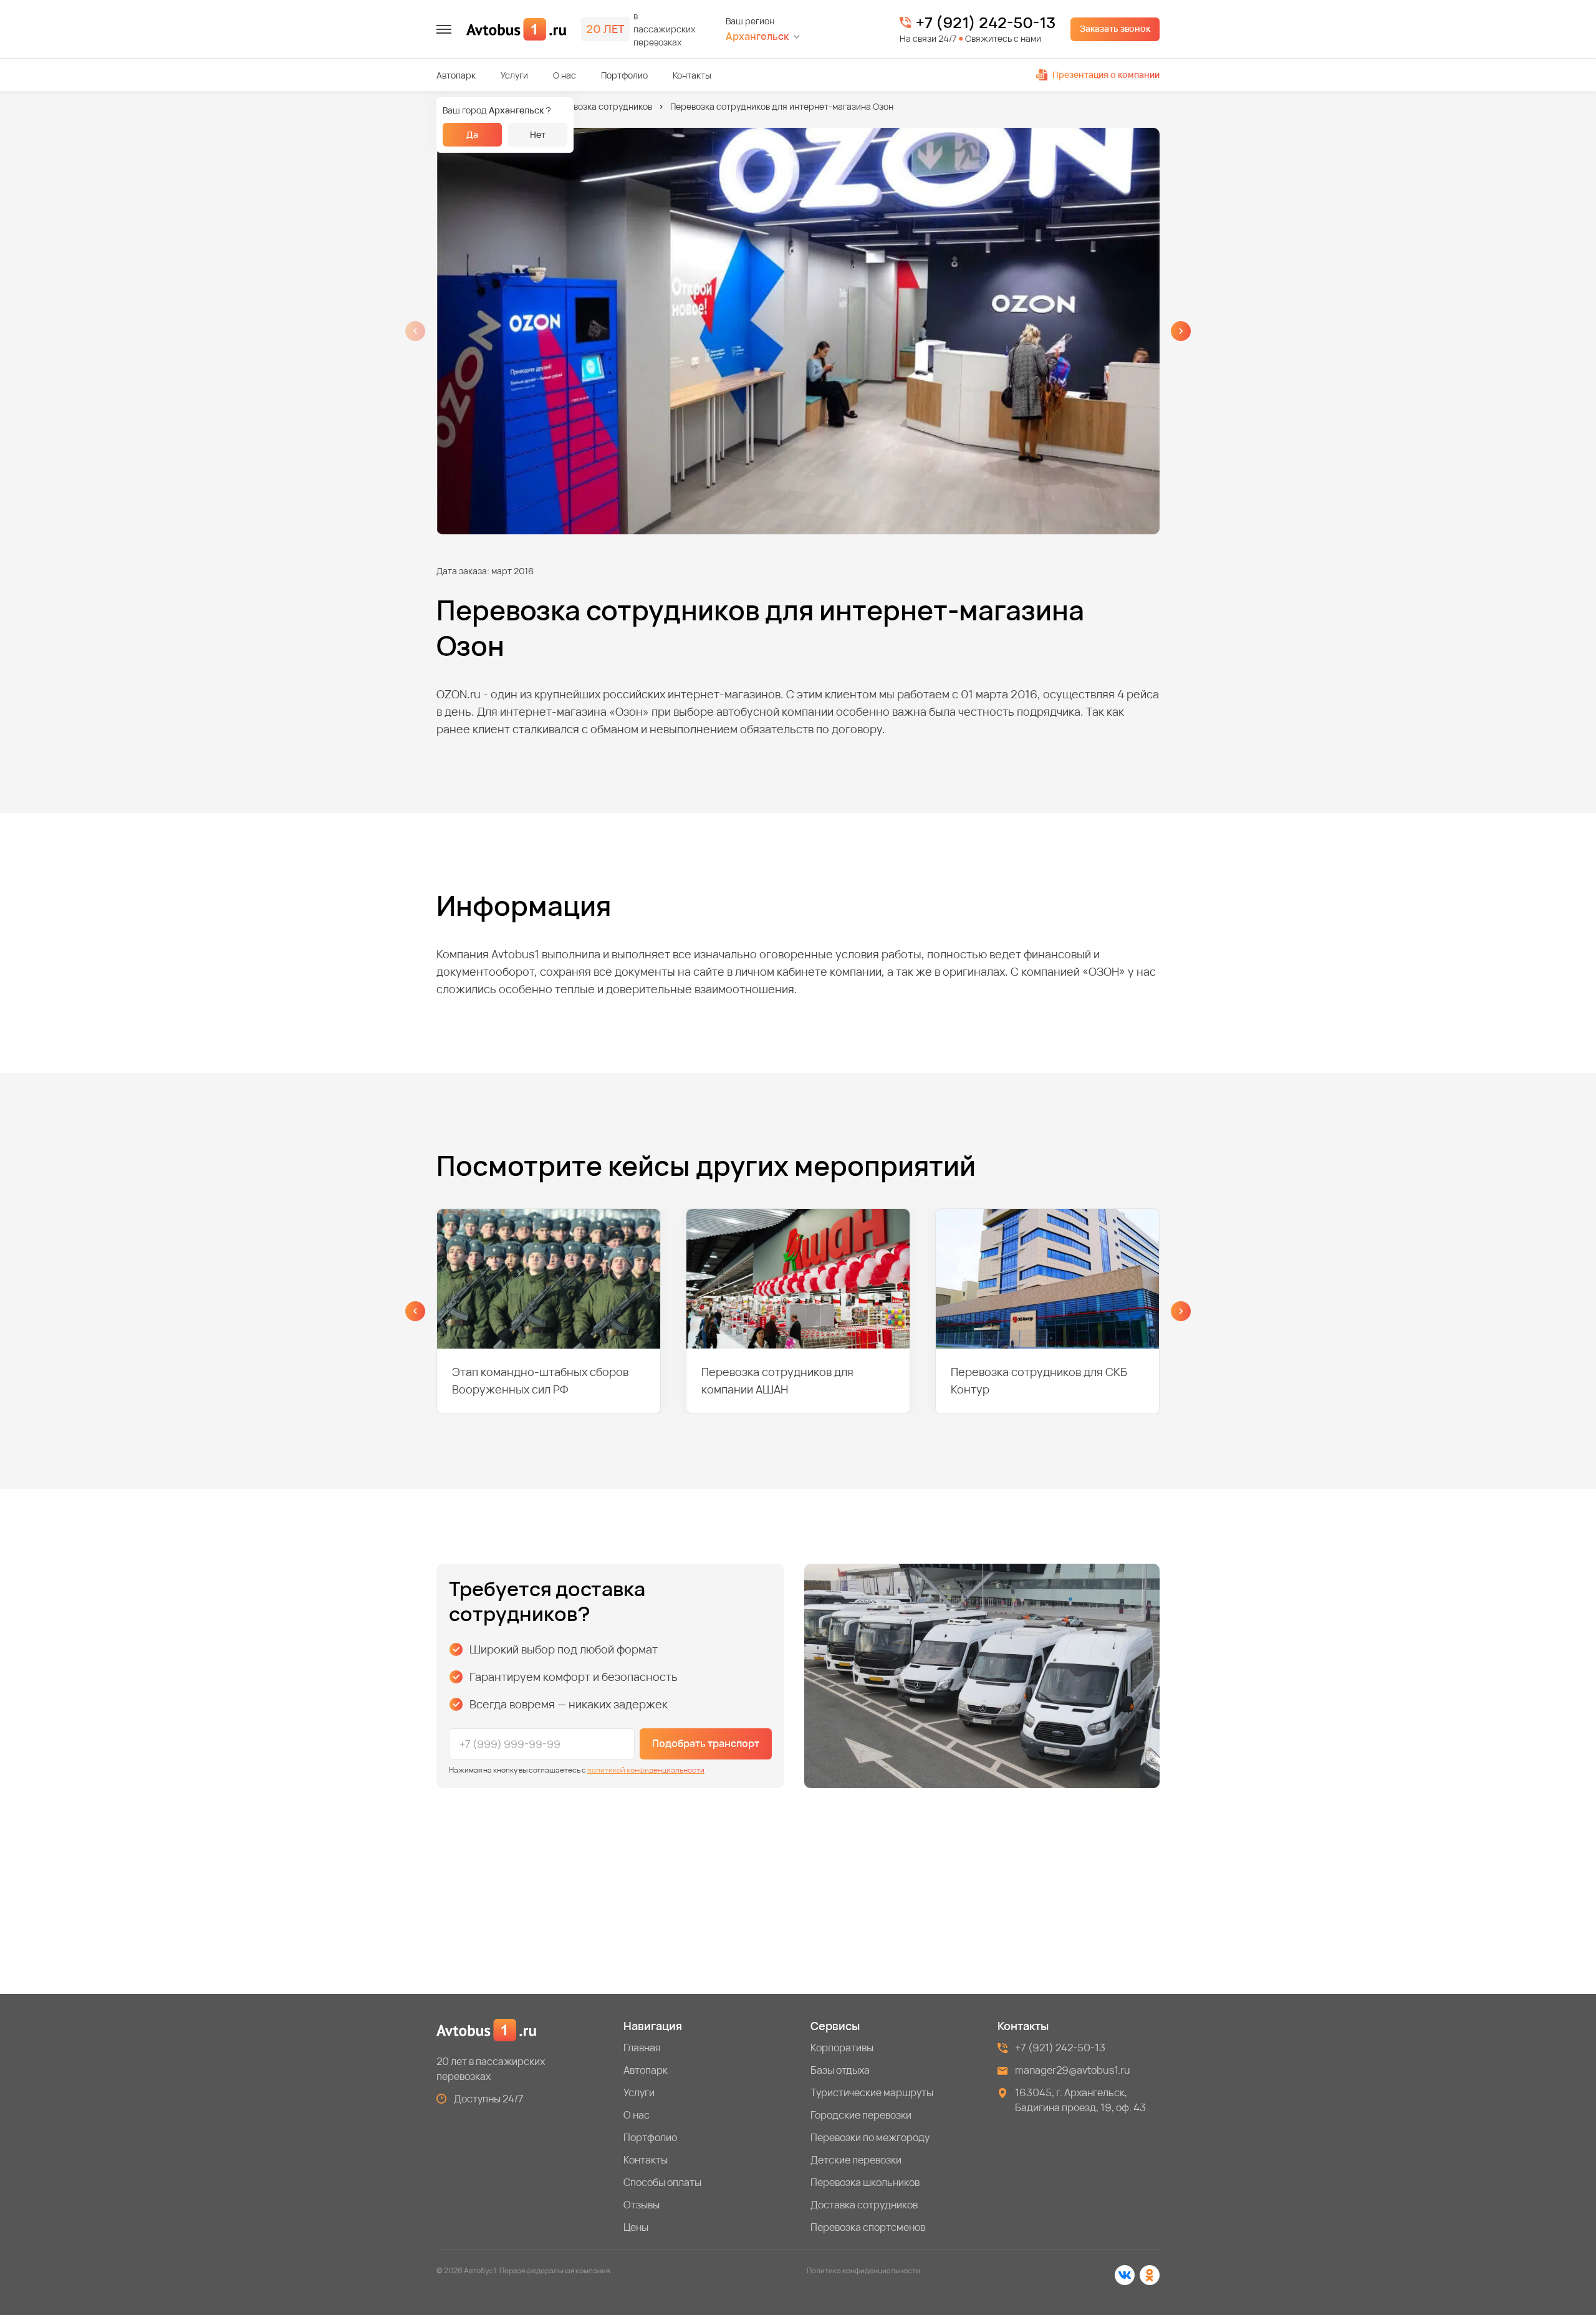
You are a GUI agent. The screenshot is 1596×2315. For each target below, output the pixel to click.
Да (472, 134)
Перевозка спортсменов (868, 2227)
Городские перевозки (861, 2115)
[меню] (444, 29)
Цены (636, 2227)
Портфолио (624, 75)
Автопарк (456, 75)
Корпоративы (842, 2048)
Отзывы (642, 2205)
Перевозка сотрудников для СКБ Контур (1039, 1380)
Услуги (514, 75)
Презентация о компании (1106, 75)
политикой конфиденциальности (646, 1770)
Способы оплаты (662, 2182)
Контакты (692, 75)
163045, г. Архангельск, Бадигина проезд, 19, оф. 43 (1080, 2100)
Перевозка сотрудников (602, 106)
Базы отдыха (840, 2070)
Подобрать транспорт (706, 1743)
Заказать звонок (1115, 28)
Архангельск (757, 36)
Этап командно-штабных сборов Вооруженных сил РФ (540, 1380)
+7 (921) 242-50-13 (986, 22)
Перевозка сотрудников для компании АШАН (777, 1380)
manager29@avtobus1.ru (1073, 2070)
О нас (565, 75)
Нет (538, 134)
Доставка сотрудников (864, 2205)
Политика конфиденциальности (863, 2270)
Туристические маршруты (872, 2092)
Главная (642, 2048)
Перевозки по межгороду (870, 2137)
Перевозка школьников (865, 2182)
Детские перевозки (856, 2160)
